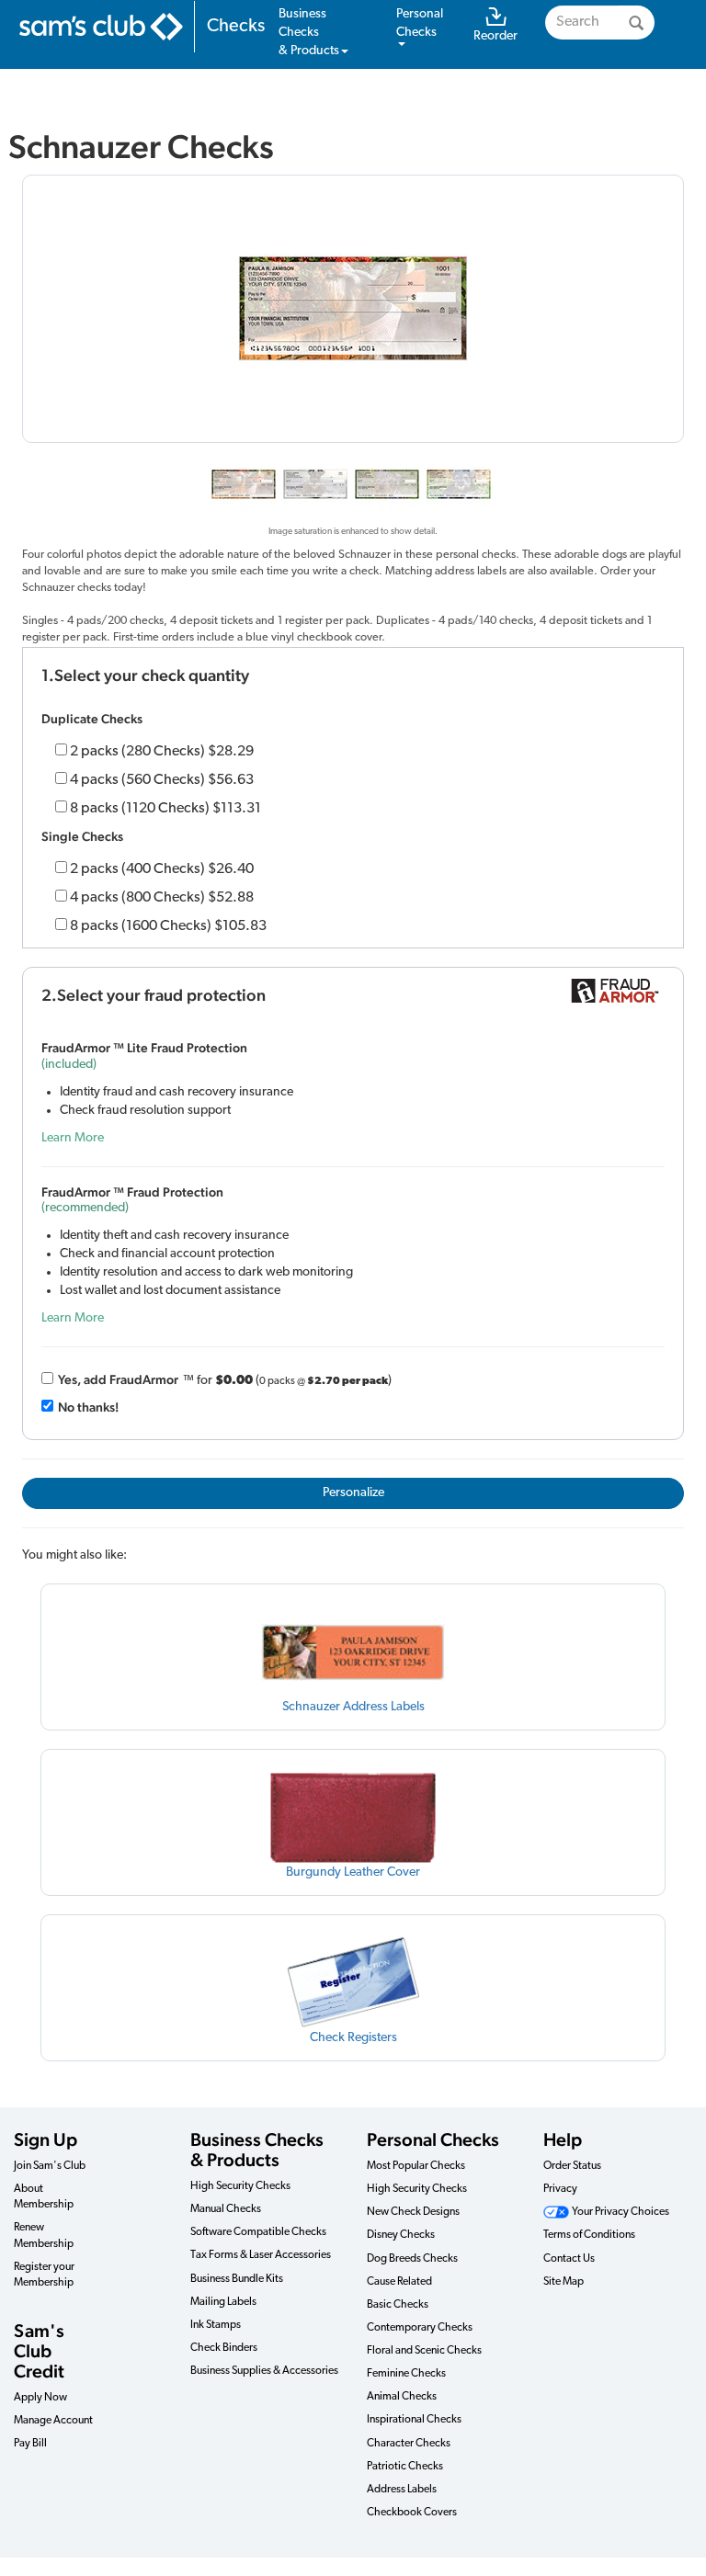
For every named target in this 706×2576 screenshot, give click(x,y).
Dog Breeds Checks (412, 2259)
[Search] (636, 23)
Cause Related (399, 2282)
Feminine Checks (406, 2374)
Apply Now (40, 2398)
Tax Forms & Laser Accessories (261, 2255)
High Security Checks (240, 2186)
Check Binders (224, 2348)
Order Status (572, 2166)
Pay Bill (30, 2444)
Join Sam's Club (50, 2166)
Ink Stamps (216, 2325)
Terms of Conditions (589, 2235)
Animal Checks (402, 2397)
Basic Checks (398, 2305)
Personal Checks (433, 2139)
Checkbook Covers (412, 2513)
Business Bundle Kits (237, 2279)
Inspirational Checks (414, 2420)
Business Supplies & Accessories (264, 2371)
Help (563, 2139)
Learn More (73, 1138)
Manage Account (53, 2421)
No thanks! (88, 1407)
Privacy (560, 2189)
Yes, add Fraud (118, 1379)
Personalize (353, 1493)
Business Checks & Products (257, 2150)
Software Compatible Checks (258, 2232)
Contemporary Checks (420, 2328)
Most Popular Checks (416, 2166)
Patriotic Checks (405, 2467)
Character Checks (409, 2444)
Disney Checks (401, 2235)
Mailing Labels (223, 2302)
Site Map (564, 2282)
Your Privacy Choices (620, 2212)
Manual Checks (226, 2209)
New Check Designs (413, 2212)
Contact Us (569, 2259)
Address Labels (402, 2490)
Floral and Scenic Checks (424, 2351)
